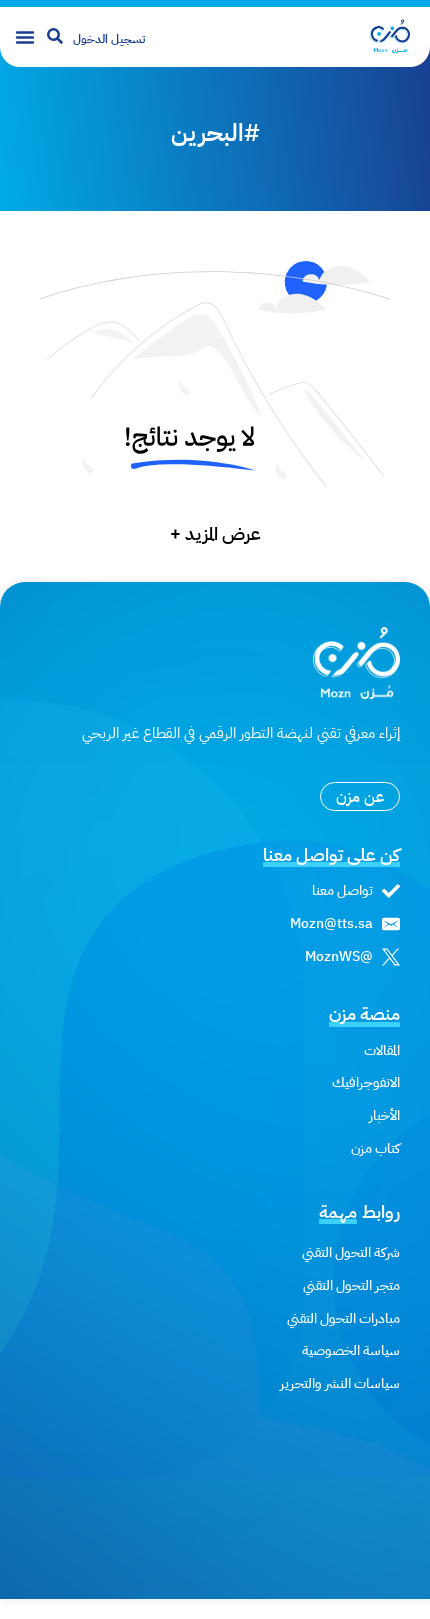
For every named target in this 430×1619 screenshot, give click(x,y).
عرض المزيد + (215, 533)
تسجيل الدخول (109, 39)
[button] (25, 37)
